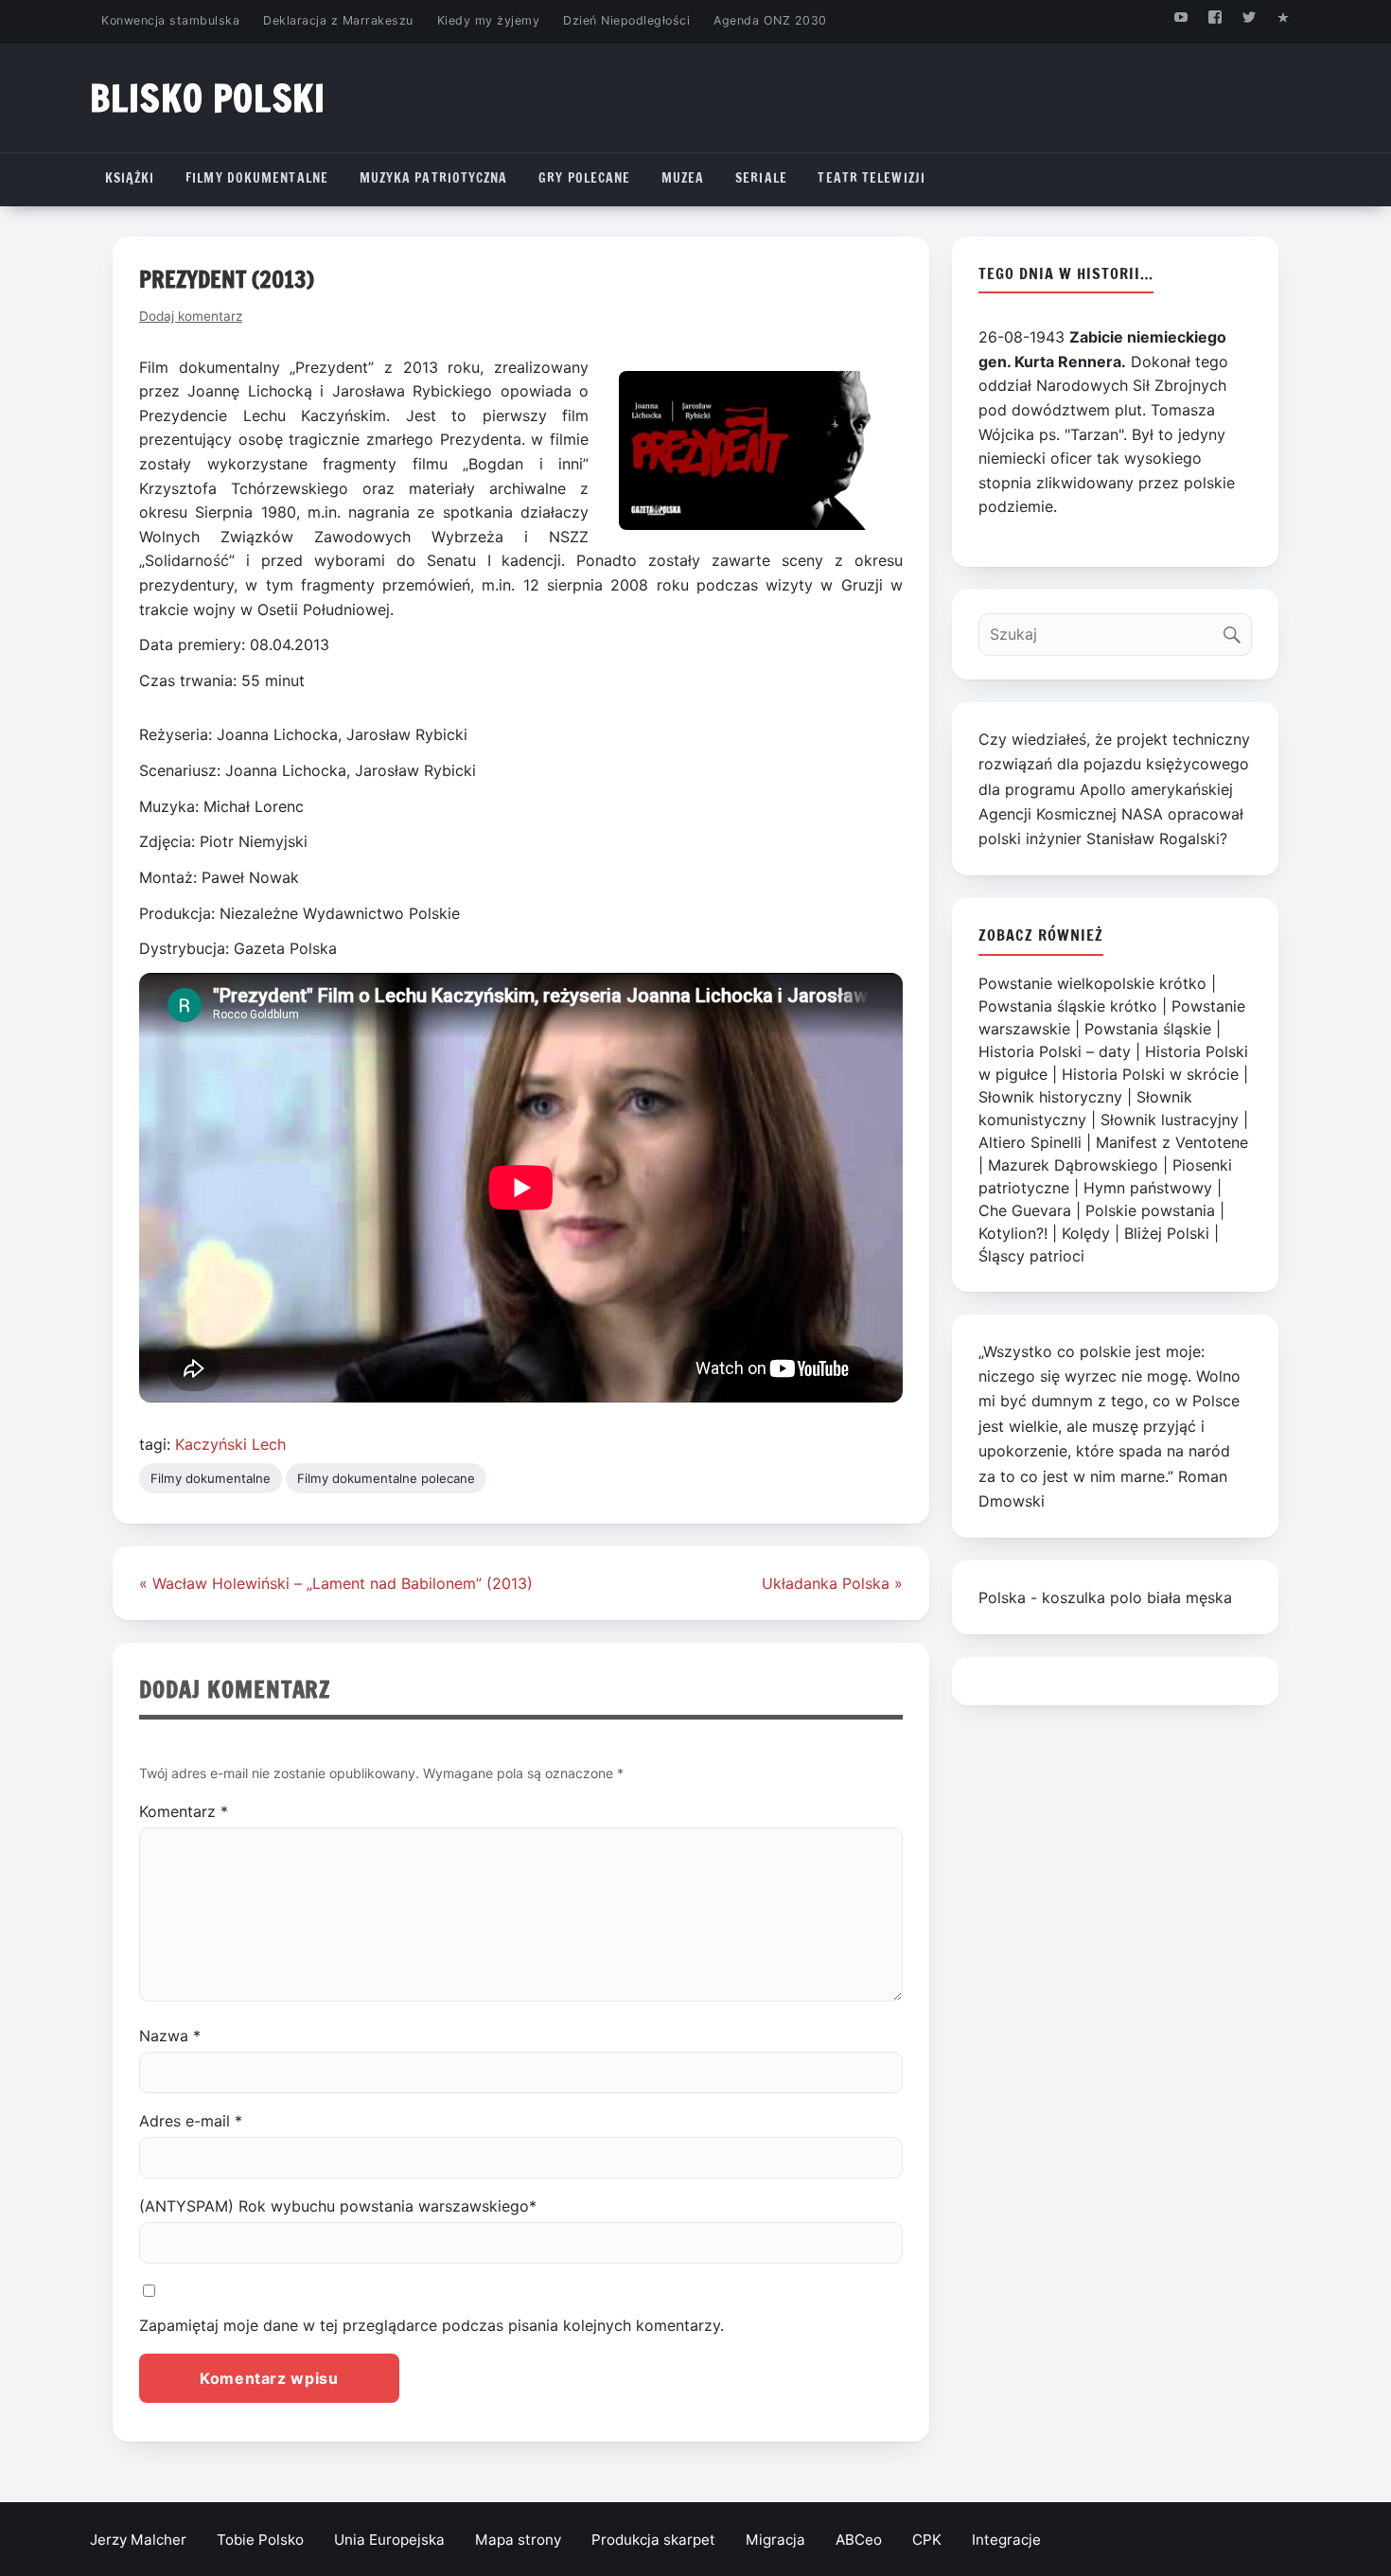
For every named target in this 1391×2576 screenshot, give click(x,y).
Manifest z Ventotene (1172, 1142)
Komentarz (184, 1811)
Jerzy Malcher (138, 2540)
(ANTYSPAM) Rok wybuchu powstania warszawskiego (338, 2206)
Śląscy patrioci (1031, 1256)
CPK (927, 2540)
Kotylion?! (1013, 1233)
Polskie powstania (1150, 1210)
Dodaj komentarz (191, 316)
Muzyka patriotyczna (434, 178)
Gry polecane (584, 178)
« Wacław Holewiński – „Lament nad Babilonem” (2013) (336, 1583)
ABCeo (859, 2540)
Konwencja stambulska (170, 20)
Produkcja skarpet (653, 2540)
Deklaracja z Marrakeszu (338, 20)
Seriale (761, 178)
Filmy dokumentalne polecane (386, 1478)
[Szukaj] (1236, 630)
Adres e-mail (191, 2121)
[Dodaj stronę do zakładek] (1284, 17)
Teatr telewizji (872, 178)
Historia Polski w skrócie (1150, 1074)
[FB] (1215, 17)
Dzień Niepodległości (626, 20)
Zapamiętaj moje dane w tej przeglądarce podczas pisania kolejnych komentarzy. (431, 2325)
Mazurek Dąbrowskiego (1073, 1165)
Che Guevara (1025, 1210)
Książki (130, 178)
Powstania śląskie (1148, 1029)
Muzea (683, 178)
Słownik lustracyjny (1170, 1120)
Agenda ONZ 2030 (770, 20)
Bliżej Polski (1167, 1233)
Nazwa (170, 2036)
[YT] (1180, 17)
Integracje (1006, 2540)
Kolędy (1086, 1233)
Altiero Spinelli (1030, 1142)
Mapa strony (518, 2540)
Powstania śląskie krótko (1068, 1006)
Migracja (775, 2540)
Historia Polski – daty (1055, 1051)
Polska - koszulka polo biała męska (1105, 1597)
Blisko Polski (208, 98)
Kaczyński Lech (230, 1444)
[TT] (1250, 17)
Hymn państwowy (1148, 1188)
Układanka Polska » (832, 1583)
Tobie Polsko (260, 2540)
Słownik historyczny (1050, 1097)
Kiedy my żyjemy (489, 20)
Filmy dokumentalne (257, 178)
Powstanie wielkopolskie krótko (1092, 983)
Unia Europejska (389, 2540)
